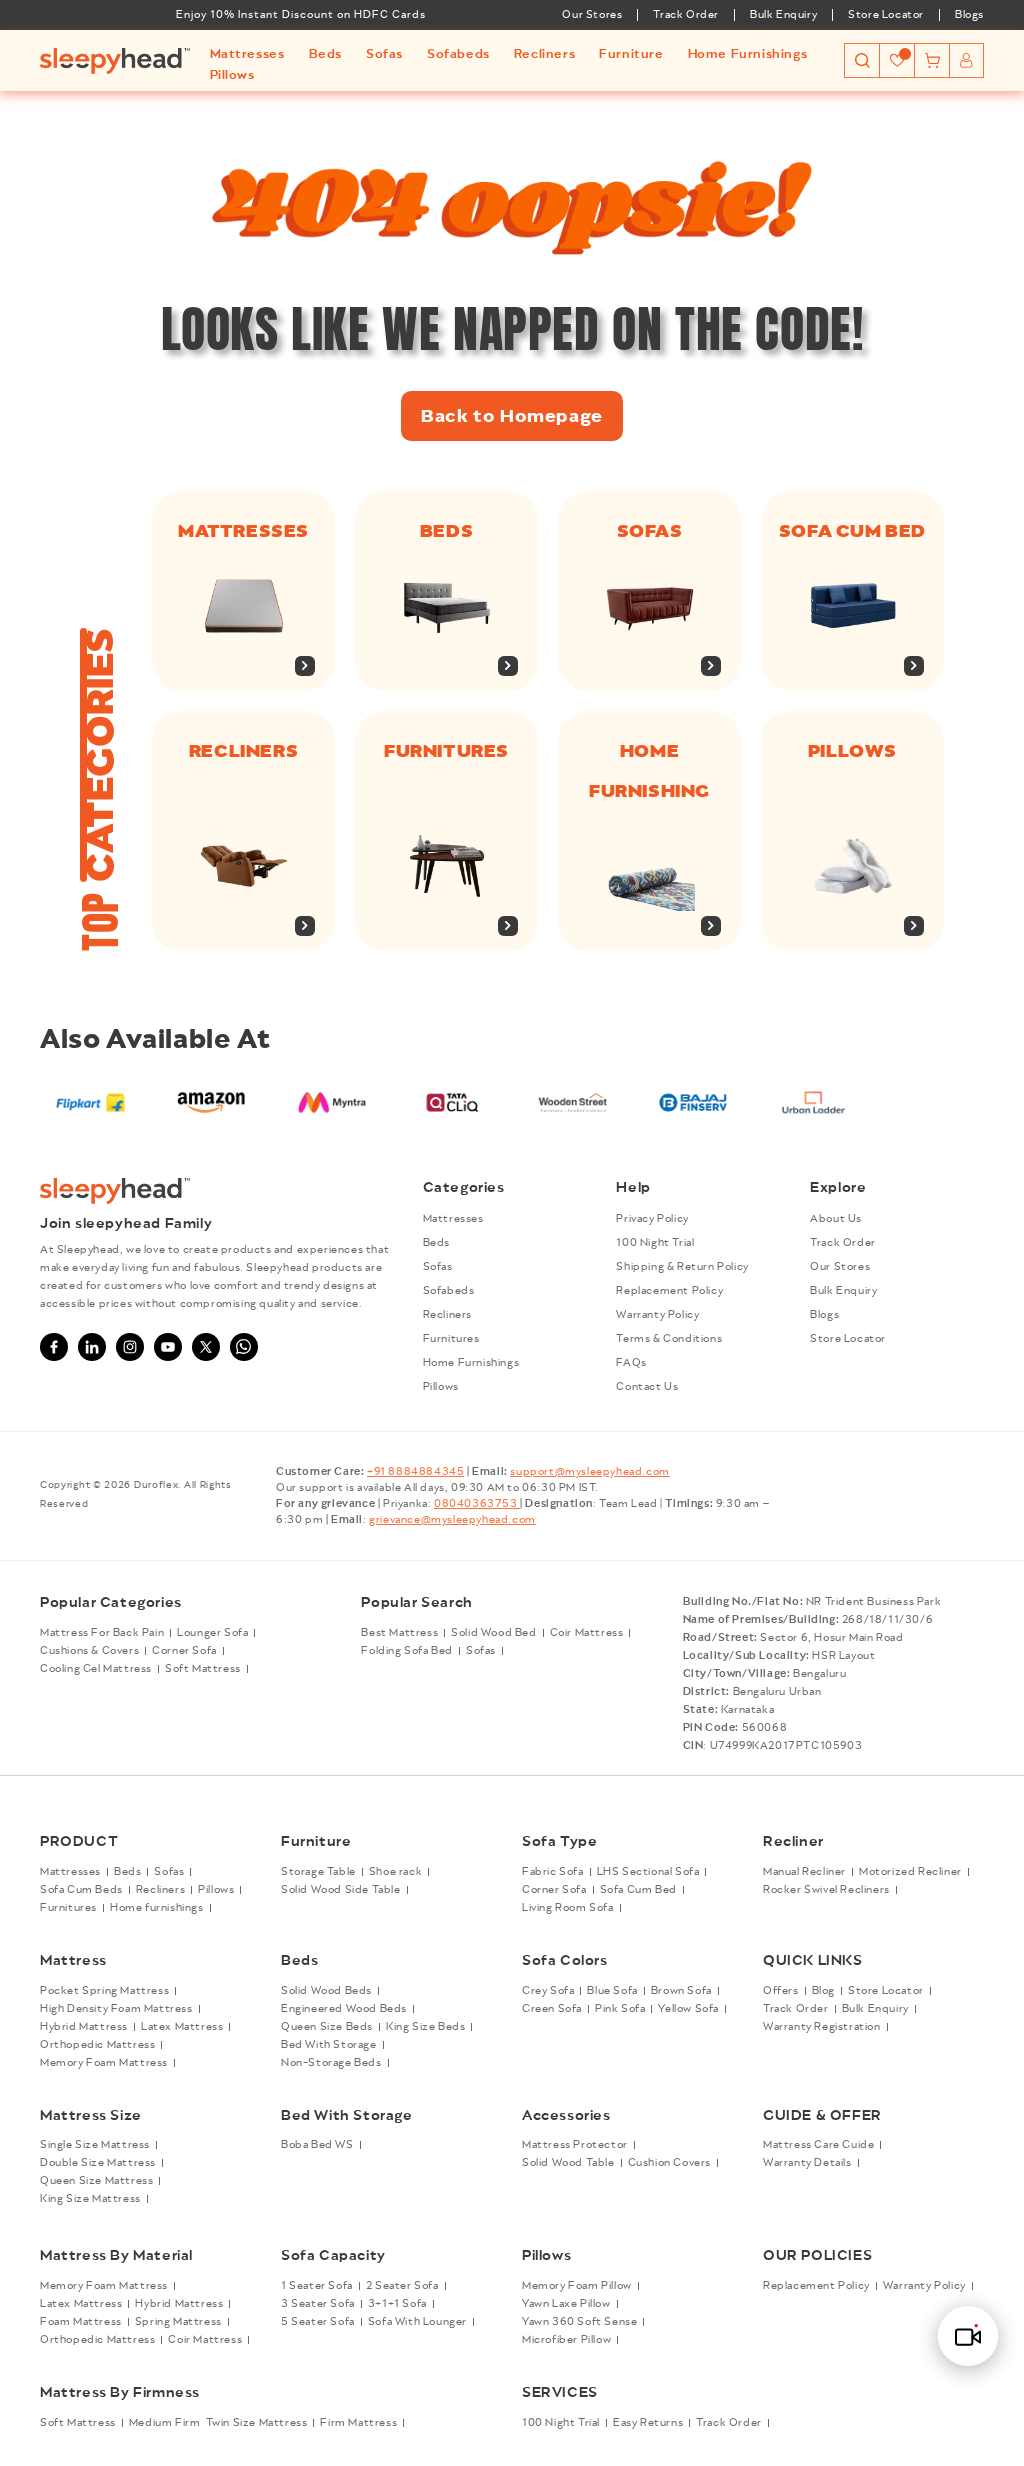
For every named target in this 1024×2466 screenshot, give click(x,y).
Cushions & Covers (89, 1651)
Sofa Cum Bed (638, 1890)
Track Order (686, 15)
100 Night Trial (655, 1243)
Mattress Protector (575, 2145)
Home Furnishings (471, 1363)
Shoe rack (395, 1872)
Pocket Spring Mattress (104, 1991)
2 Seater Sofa (402, 2286)
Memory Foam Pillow (577, 2286)
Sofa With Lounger (417, 2322)
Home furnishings (157, 1908)
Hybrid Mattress (84, 2027)
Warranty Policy (657, 1315)
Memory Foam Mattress (104, 2063)
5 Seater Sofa (318, 2322)
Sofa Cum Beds (81, 1890)
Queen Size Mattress (96, 2181)
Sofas (650, 531)
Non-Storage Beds (331, 2063)
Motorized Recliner (910, 1872)
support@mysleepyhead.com (589, 1472)
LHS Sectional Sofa (648, 1872)
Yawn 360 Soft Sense (579, 2322)
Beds (446, 531)
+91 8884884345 (415, 1472)
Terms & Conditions (669, 1339)
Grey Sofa (548, 1991)
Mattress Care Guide (818, 2145)
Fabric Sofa (553, 1872)
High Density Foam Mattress (116, 2009)
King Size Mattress (90, 2199)
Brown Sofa (681, 1991)
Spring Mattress (178, 2322)
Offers (781, 1991)
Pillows (852, 751)
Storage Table (318, 1872)
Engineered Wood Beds (344, 2009)
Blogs (969, 15)
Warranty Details (807, 2163)
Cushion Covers (669, 2163)
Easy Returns (648, 2423)
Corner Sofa (184, 1651)
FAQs (631, 1363)
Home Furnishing (649, 771)
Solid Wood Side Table (341, 1890)
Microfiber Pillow (566, 2340)
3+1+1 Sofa (397, 2304)
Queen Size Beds (327, 2027)
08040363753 (477, 1504)
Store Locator (886, 15)
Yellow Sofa (688, 2009)
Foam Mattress (81, 2322)
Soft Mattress (203, 1669)
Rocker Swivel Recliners (826, 1890)
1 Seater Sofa (317, 2286)
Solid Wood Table (568, 2163)
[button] (247, 54)
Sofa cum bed (852, 531)
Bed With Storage (329, 2045)
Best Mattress (399, 1633)
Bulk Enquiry (783, 15)
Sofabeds (449, 1291)
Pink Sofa (620, 2009)
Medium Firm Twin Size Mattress (218, 2423)
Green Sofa (552, 2009)
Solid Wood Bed (493, 1633)
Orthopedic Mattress (97, 2045)
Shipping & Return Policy (682, 1267)
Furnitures (446, 751)
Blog (823, 1991)
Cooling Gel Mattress (96, 1669)
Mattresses (243, 531)
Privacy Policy (652, 1219)
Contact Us (647, 1387)
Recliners (243, 751)
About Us (836, 1219)
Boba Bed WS (317, 2145)
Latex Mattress (182, 2027)
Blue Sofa (612, 1991)
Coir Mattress (587, 1633)
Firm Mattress (358, 2423)
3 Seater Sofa (318, 2304)
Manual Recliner (804, 1872)
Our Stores (592, 15)
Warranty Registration (822, 2027)
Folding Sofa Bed (407, 1651)
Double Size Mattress (98, 2163)
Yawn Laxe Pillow (566, 2304)
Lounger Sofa (212, 1633)
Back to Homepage (512, 416)
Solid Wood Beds (326, 1991)
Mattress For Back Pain (102, 1633)
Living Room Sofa (568, 1908)
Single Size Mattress (95, 2145)
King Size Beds (425, 2027)
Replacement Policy (669, 1291)
